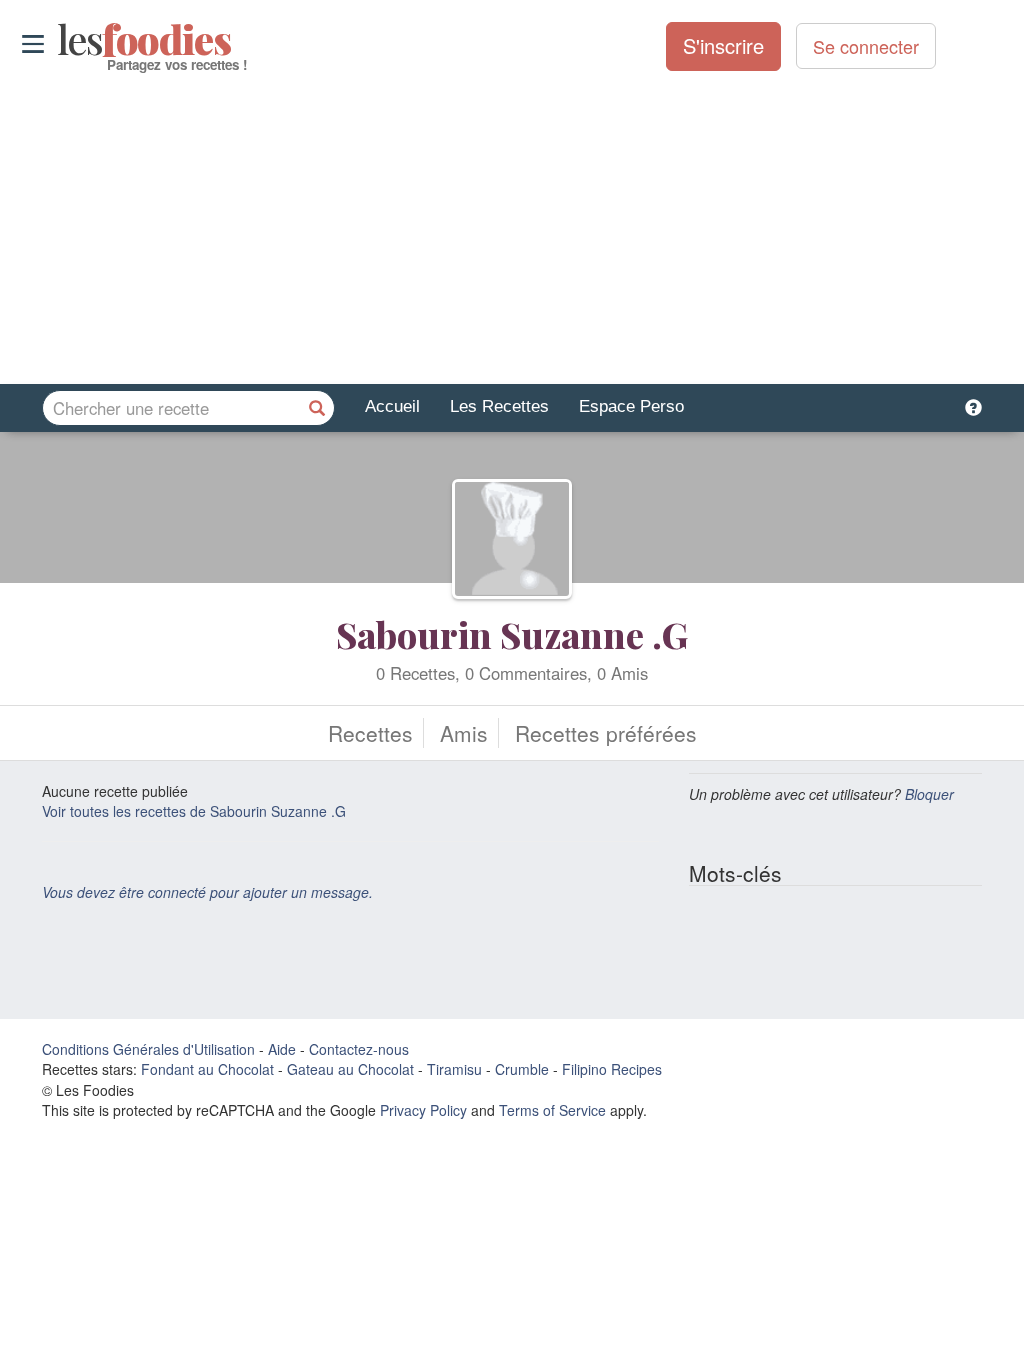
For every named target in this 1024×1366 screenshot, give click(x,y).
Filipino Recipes (612, 1069)
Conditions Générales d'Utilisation (148, 1049)
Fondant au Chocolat (207, 1069)
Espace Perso (631, 406)
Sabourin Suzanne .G (512, 634)
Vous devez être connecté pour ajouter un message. (207, 892)
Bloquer (929, 794)
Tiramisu (454, 1069)
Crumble (522, 1069)
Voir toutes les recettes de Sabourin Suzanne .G (194, 811)
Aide (282, 1049)
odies (59, 40)
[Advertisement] (512, 229)
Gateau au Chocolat (350, 1069)
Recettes (370, 733)
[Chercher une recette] (317, 408)
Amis (464, 733)
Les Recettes (499, 406)
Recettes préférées (606, 733)
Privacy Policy (423, 1110)
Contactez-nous (359, 1049)
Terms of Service (552, 1110)
